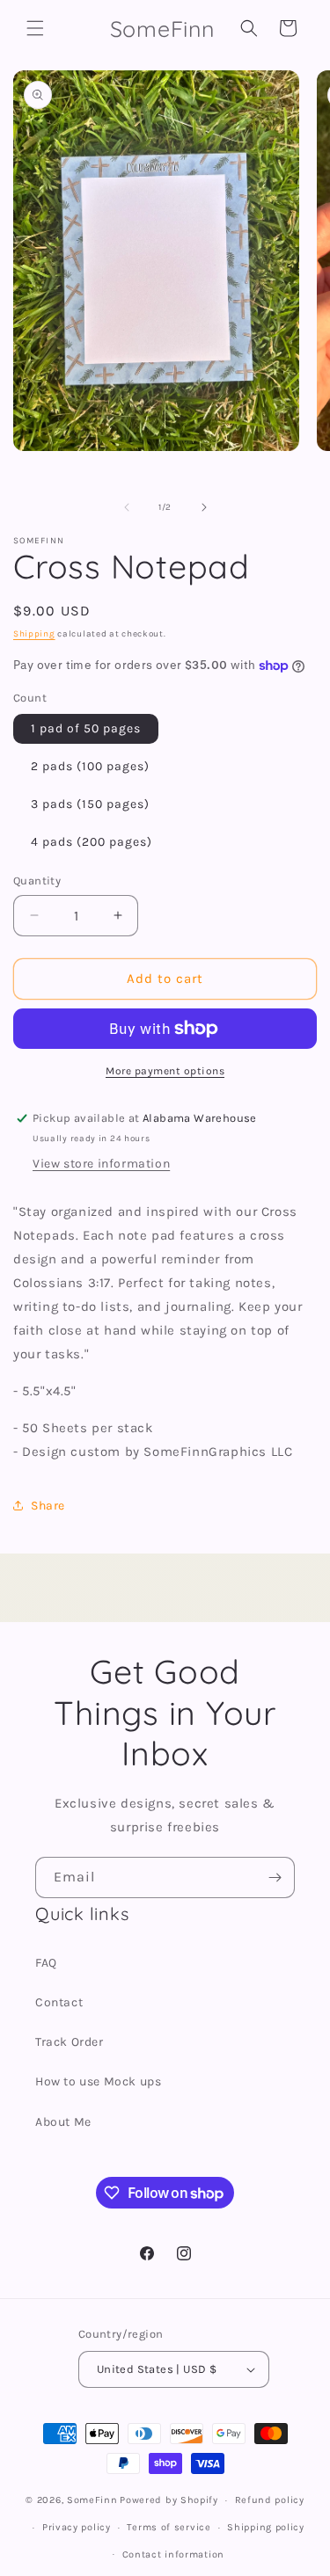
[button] (35, 28)
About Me (63, 2122)
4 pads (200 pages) (92, 842)
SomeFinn (92, 2500)
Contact (59, 2002)
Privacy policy (77, 2527)
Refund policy (270, 2500)
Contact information (173, 2554)
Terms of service (169, 2527)
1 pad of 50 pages (86, 728)
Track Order (70, 2042)
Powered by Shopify (169, 2500)
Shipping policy (266, 2527)
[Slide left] (127, 507)
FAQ (46, 1963)
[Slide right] (204, 507)
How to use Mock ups (98, 2081)
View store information (101, 1164)
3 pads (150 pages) (90, 804)
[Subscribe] (275, 1877)
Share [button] (48, 1506)
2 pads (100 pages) (90, 766)
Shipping (34, 634)
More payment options (165, 1071)
